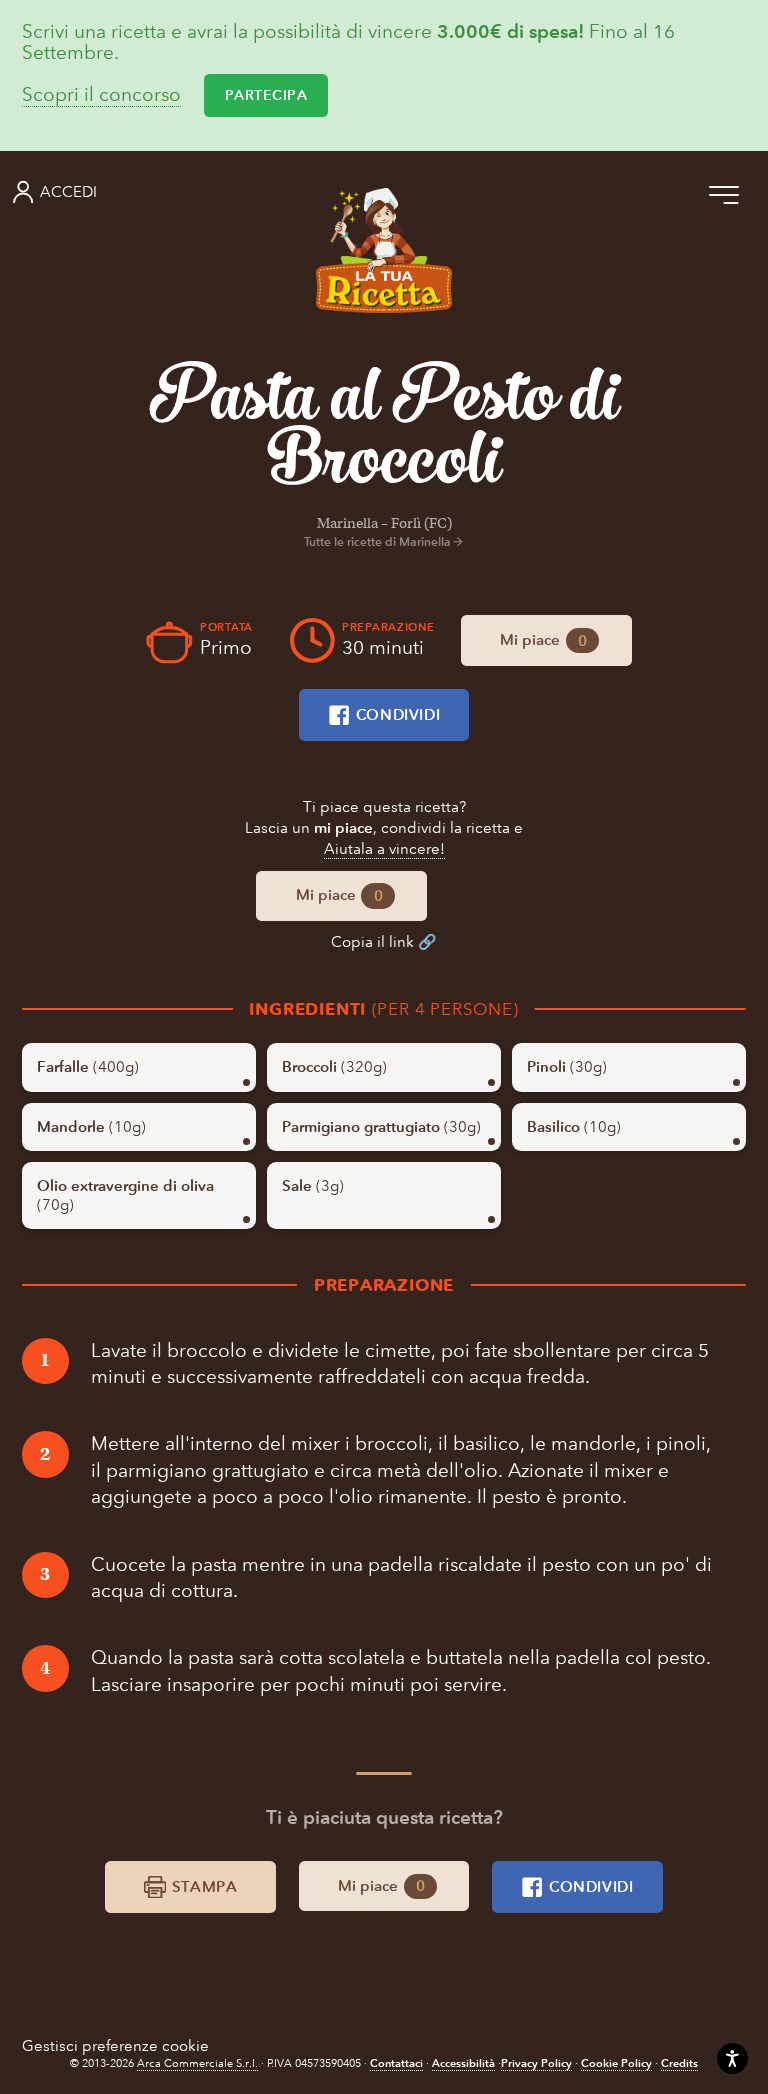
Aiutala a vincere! (384, 849)
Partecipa (266, 95)
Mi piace (543, 640)
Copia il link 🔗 (384, 942)
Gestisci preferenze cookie (115, 2046)
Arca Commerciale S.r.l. (197, 2063)
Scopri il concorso (101, 95)
